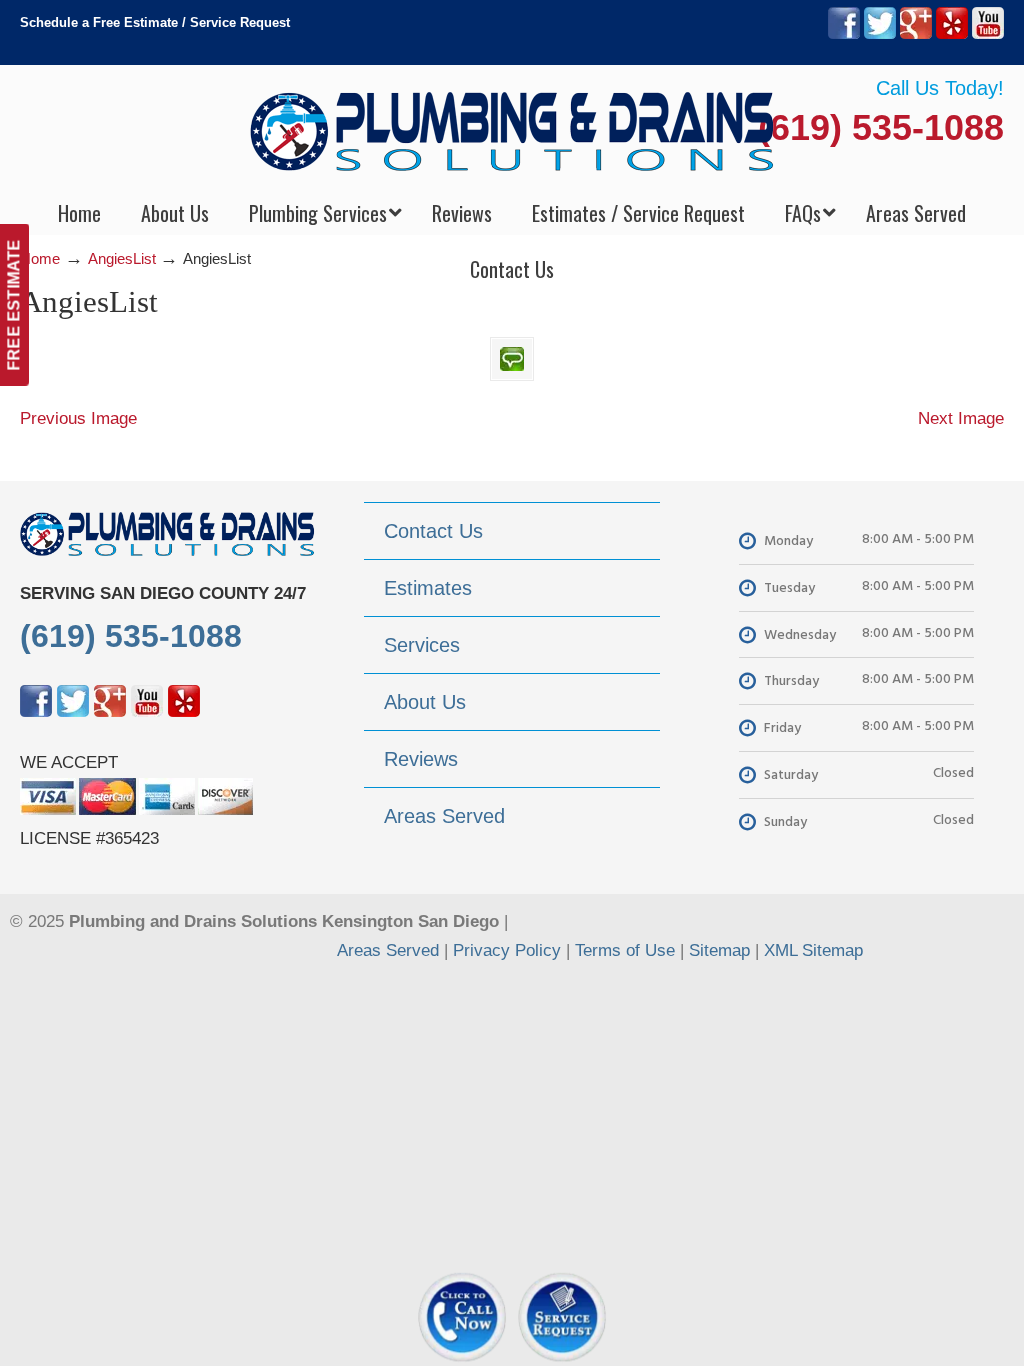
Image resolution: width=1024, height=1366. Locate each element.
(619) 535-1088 (881, 127)
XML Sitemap (813, 950)
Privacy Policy (507, 950)
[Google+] (916, 34)
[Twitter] (880, 34)
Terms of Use (625, 950)
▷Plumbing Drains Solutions (512, 130)
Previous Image (78, 418)
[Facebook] (844, 34)
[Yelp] (952, 34)
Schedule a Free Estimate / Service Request (155, 22)
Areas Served (388, 950)
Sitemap (719, 950)
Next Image (961, 418)
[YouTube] (988, 34)
